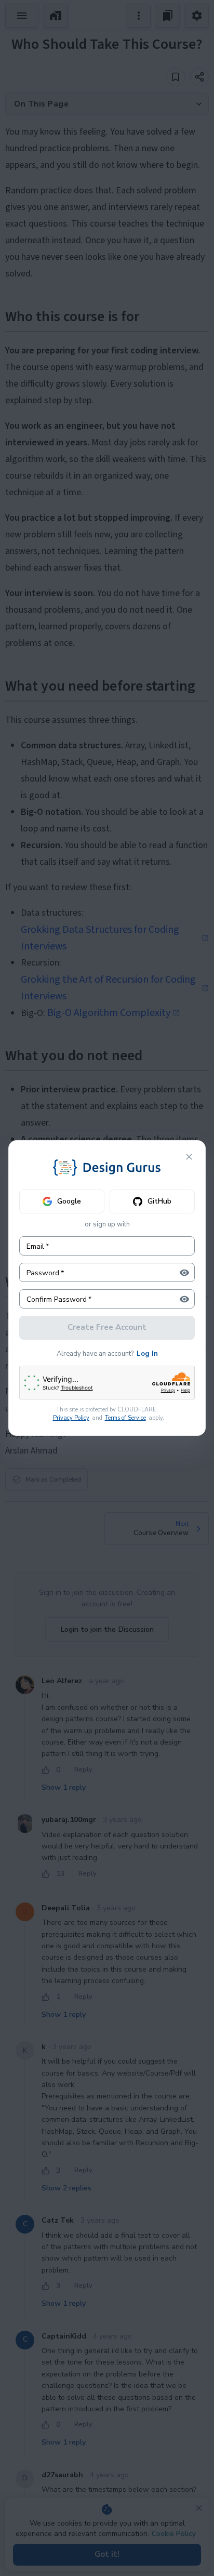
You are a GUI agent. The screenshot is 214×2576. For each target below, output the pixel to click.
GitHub (159, 1201)
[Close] (189, 1157)
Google (69, 1201)
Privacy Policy (71, 1418)
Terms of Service (125, 1418)
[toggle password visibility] (184, 1273)
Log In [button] (147, 1354)
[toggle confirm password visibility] (184, 1299)
